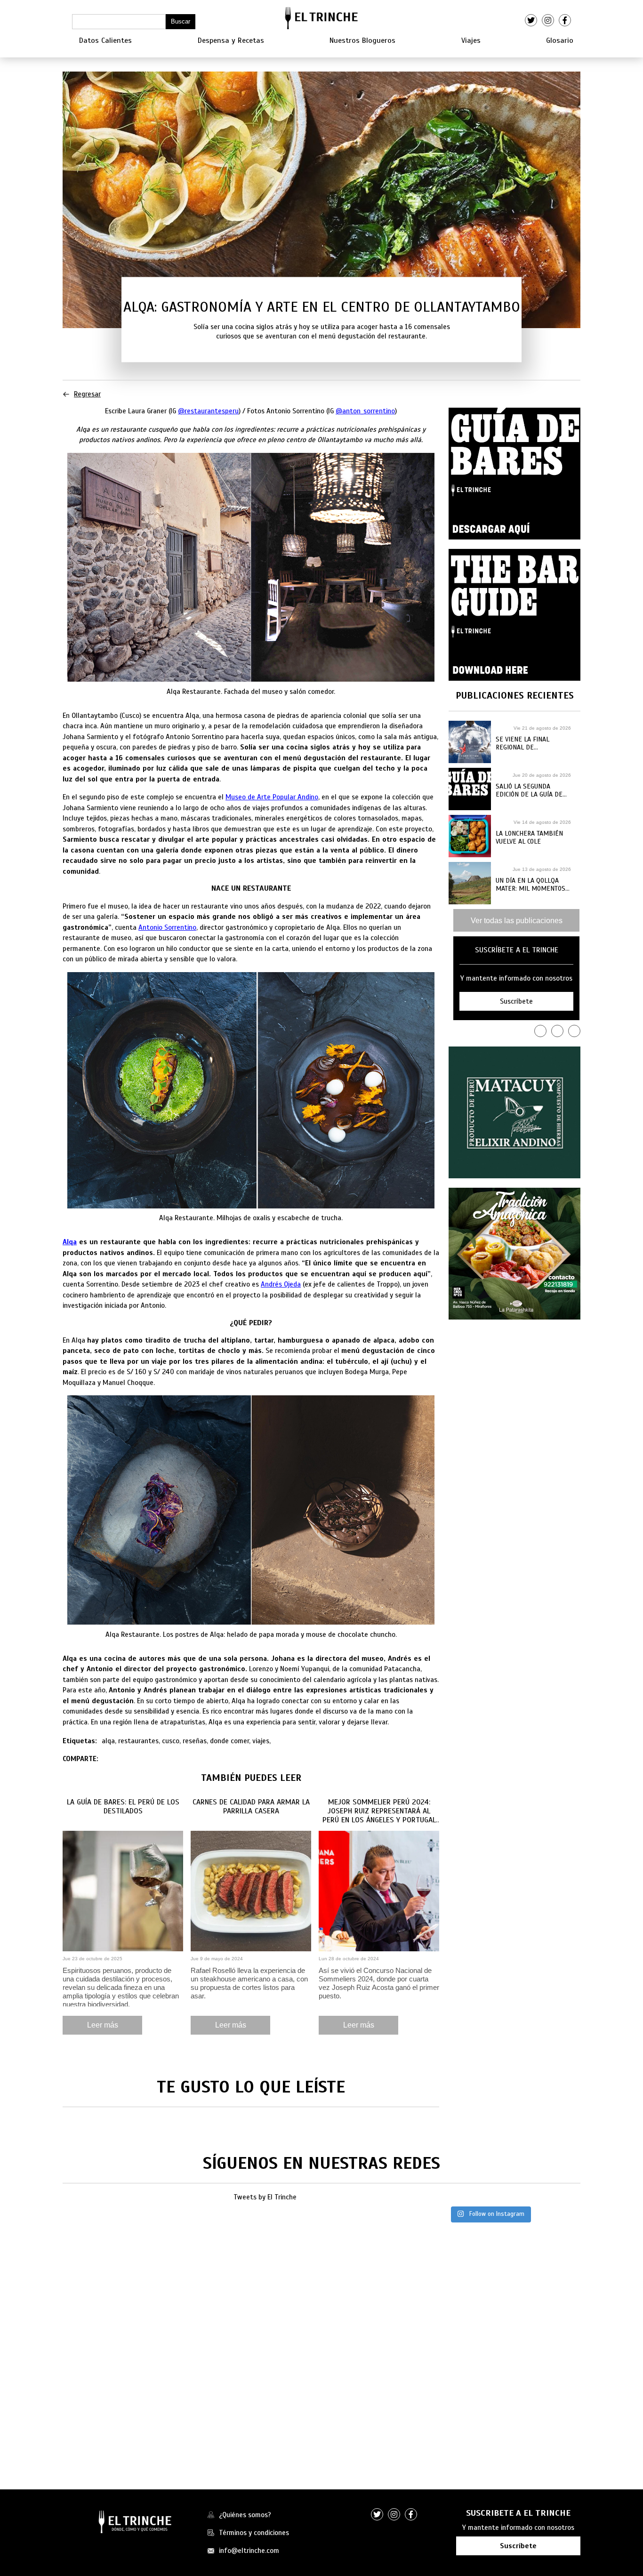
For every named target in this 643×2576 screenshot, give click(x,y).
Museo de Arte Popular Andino (272, 797)
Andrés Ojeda (281, 1284)
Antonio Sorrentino (167, 927)
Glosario (560, 40)
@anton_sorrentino (365, 411)
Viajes (471, 40)
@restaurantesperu (208, 411)
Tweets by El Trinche (265, 2197)
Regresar (87, 394)
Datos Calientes (105, 40)
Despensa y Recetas (231, 40)
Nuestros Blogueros (362, 40)
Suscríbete (518, 2546)
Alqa (70, 1242)
